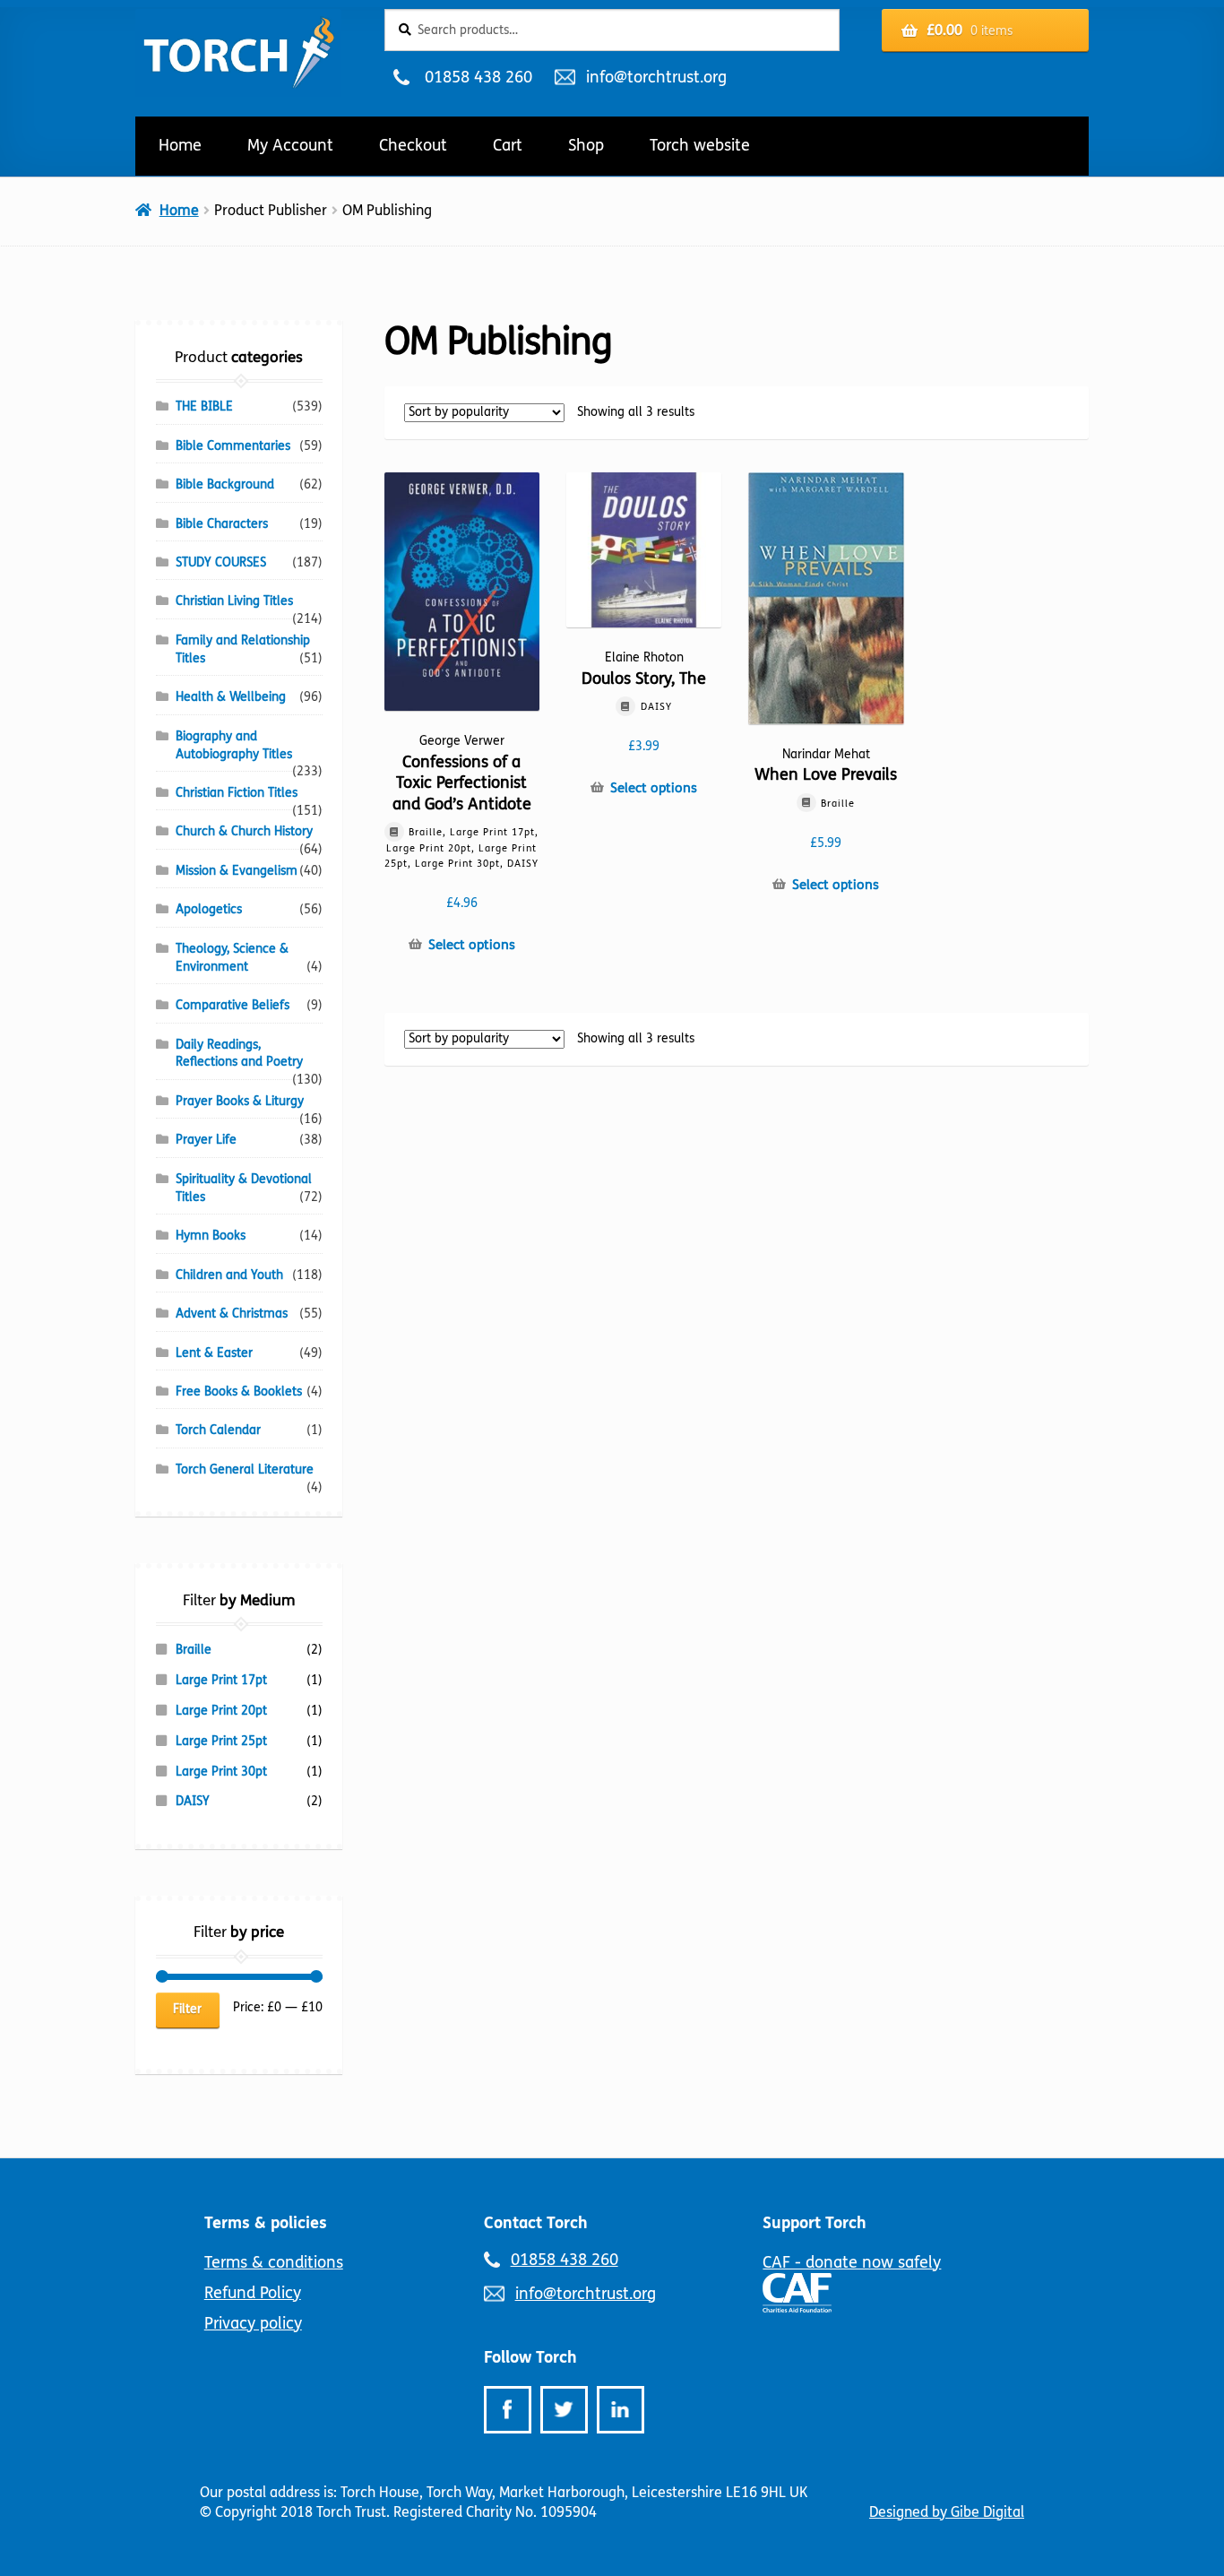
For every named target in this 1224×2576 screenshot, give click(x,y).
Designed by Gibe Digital (947, 2512)
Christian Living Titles (234, 601)
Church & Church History (244, 831)
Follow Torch (530, 2357)
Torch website (700, 145)
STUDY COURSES (221, 562)
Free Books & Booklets (239, 1392)
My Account (290, 145)
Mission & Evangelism (237, 871)
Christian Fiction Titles (237, 793)
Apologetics (209, 909)
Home (180, 145)
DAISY (193, 1801)
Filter (187, 2009)
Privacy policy (253, 2323)
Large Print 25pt (221, 1741)
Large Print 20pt (221, 1711)
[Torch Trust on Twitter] (564, 2410)
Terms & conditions (274, 2262)
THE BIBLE (204, 406)
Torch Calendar (218, 1430)
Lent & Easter (214, 1353)
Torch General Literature (245, 1470)
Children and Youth (229, 1275)
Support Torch (815, 2223)
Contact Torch (536, 2223)
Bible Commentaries (233, 446)
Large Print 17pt (221, 1680)
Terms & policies (266, 2223)
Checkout (413, 145)
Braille (194, 1650)
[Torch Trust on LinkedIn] (621, 2410)
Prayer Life (206, 1140)
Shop (586, 145)
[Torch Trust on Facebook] (508, 2410)
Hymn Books (211, 1236)
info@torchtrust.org (656, 77)
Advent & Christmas (232, 1314)
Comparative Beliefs (233, 1005)
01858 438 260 (478, 77)
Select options (472, 945)
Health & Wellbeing (231, 697)
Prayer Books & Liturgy (240, 1101)
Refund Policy (253, 2293)
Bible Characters (222, 524)
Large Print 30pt (221, 1772)
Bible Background (225, 484)
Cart (508, 145)
